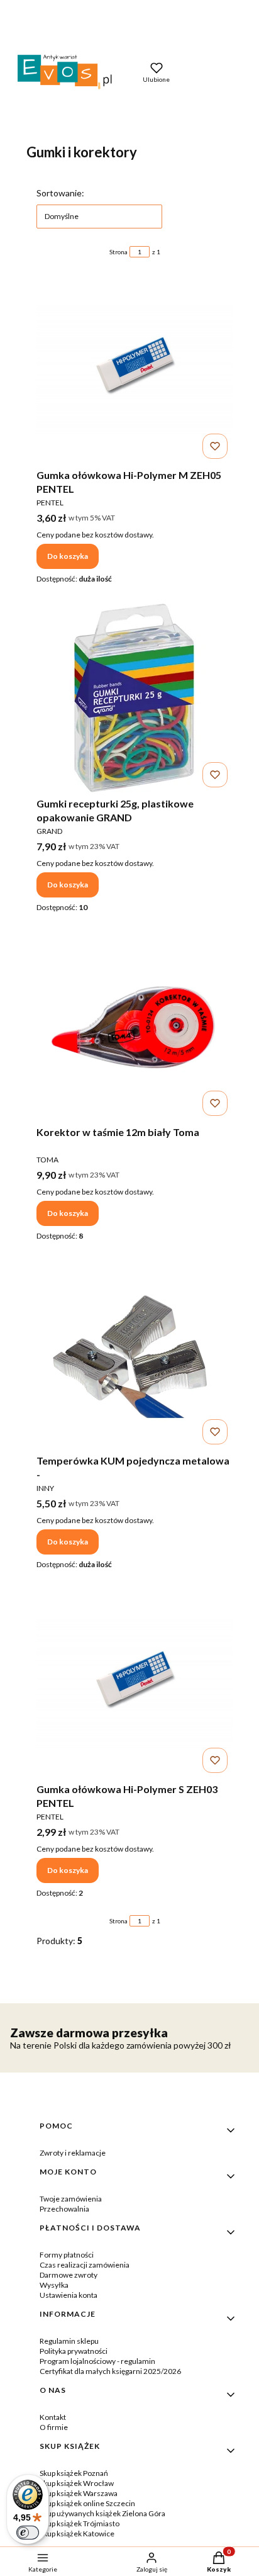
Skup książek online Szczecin (87, 2503)
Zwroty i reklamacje (73, 2153)
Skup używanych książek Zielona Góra (102, 2513)
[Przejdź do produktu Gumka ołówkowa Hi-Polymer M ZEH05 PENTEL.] (135, 369)
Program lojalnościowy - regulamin (97, 2361)
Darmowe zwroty (69, 2275)
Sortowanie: (60, 193)
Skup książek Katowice (77, 2534)
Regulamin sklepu (69, 2341)
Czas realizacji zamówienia (85, 2265)
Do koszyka (68, 556)
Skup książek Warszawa (79, 2493)
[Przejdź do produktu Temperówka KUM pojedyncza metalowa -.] (135, 1355)
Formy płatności (67, 2255)
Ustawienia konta (69, 2295)
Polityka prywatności (74, 2351)
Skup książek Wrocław (77, 2483)
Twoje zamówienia (71, 2199)
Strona (118, 252)
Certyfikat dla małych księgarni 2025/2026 (110, 2371)
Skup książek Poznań (74, 2473)
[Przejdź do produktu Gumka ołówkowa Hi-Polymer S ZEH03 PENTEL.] (135, 1684)
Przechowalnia (64, 2209)
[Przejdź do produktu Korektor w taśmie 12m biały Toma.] (135, 1026)
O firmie (54, 2427)
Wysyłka (54, 2285)
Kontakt (53, 2417)
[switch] (28, 2533)
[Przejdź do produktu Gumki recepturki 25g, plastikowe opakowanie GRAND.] (135, 698)
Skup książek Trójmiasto (80, 2523)
